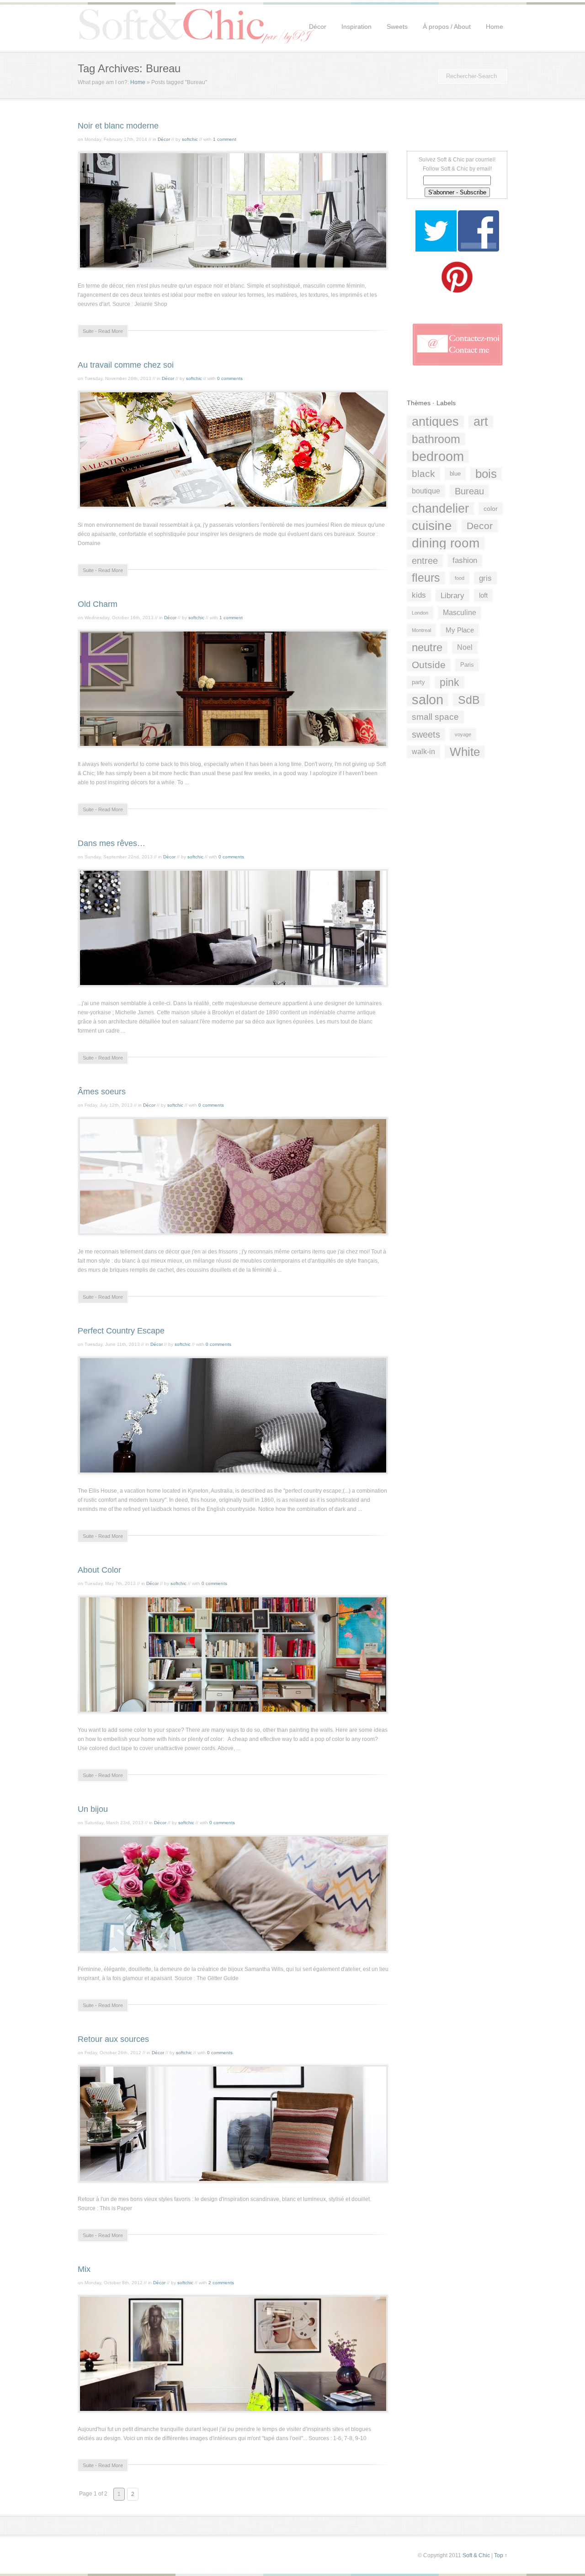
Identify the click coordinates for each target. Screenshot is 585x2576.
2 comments (221, 2283)
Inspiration (356, 27)
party (418, 682)
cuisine (432, 526)
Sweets (397, 27)
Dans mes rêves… (112, 843)
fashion (465, 560)
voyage (463, 734)
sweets (426, 734)
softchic (190, 139)
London (420, 613)
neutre (427, 647)
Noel (465, 647)
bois (486, 474)
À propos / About (447, 27)
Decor (480, 526)
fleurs (426, 578)
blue (455, 474)
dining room (446, 543)
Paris (467, 665)
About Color (99, 1570)
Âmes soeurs (102, 1092)
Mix (84, 2269)
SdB (469, 700)
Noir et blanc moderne (118, 126)
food (460, 578)
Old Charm (98, 604)
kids (419, 595)
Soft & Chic (476, 2555)
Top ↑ (501, 2555)
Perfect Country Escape (121, 1331)
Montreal (421, 630)
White (465, 752)
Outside (429, 665)
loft (483, 595)
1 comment (225, 139)
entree (425, 560)
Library (452, 595)
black (423, 474)
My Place (460, 630)
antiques (435, 422)
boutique (426, 491)
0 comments (230, 378)
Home (495, 27)
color (491, 509)
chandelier (440, 509)
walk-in (423, 752)
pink (449, 682)
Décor (318, 27)
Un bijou (93, 1809)
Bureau (469, 491)
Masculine (460, 613)
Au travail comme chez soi (126, 365)
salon (428, 700)
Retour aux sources (113, 2039)
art (481, 422)
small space (435, 717)
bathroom (436, 439)
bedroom (438, 456)
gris (485, 578)
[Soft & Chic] (197, 43)
